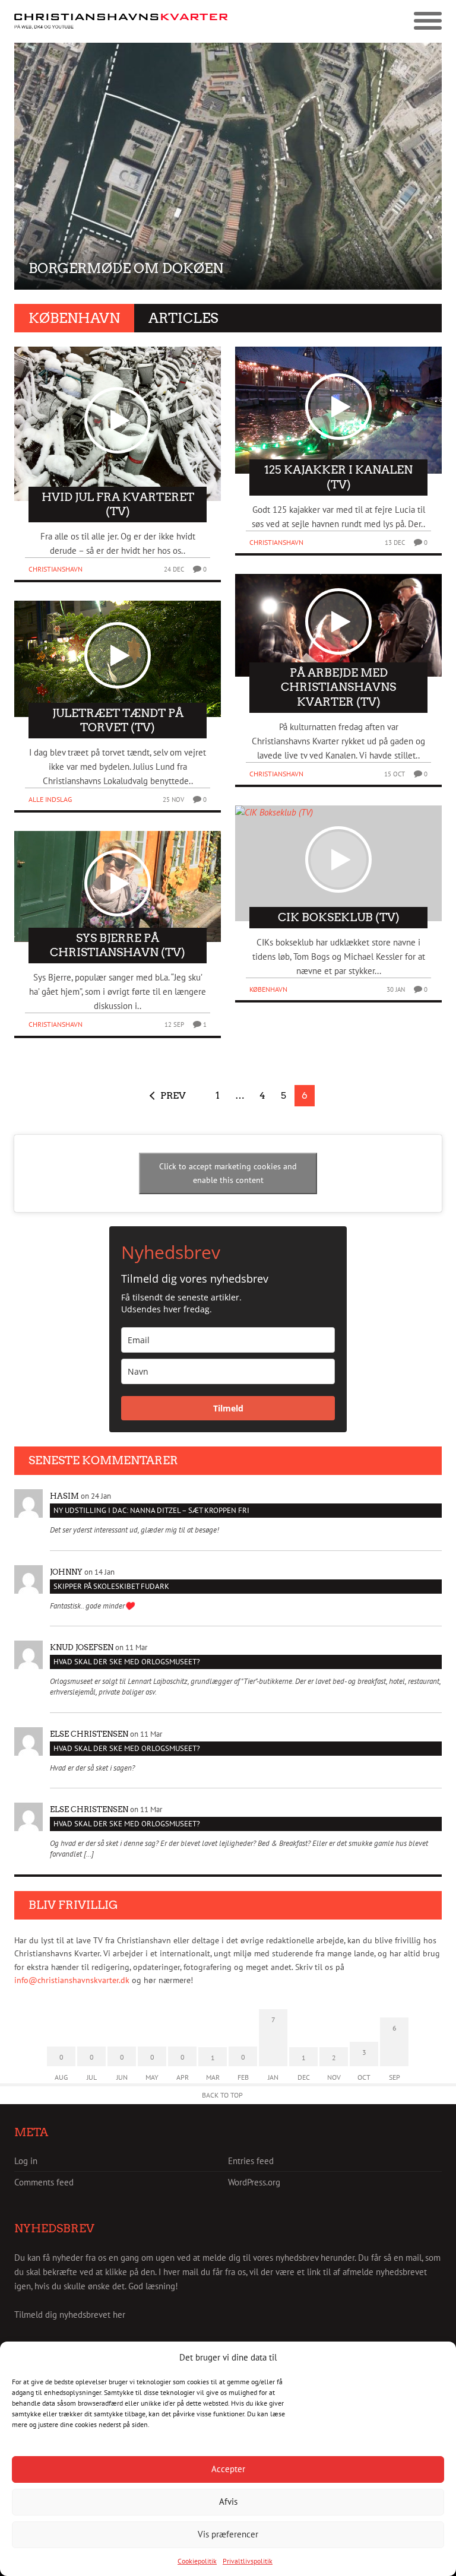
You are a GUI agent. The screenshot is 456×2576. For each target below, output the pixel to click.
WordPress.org (254, 2182)
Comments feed (44, 2182)
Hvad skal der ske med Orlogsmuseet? (127, 1662)
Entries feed (251, 2161)
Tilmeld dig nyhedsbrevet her (70, 2315)
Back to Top (222, 2095)
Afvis (228, 2502)
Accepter (228, 2469)
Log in (26, 2161)
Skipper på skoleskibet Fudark (111, 1586)
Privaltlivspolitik (248, 2561)
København (268, 989)
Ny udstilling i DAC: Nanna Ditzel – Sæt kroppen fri (151, 1510)
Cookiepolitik (197, 2561)
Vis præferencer (228, 2534)
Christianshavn (56, 569)
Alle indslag (50, 799)
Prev (173, 1095)
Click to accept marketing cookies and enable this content (228, 1173)
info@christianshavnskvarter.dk (72, 1980)
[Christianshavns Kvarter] (121, 22)
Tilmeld (228, 1408)
